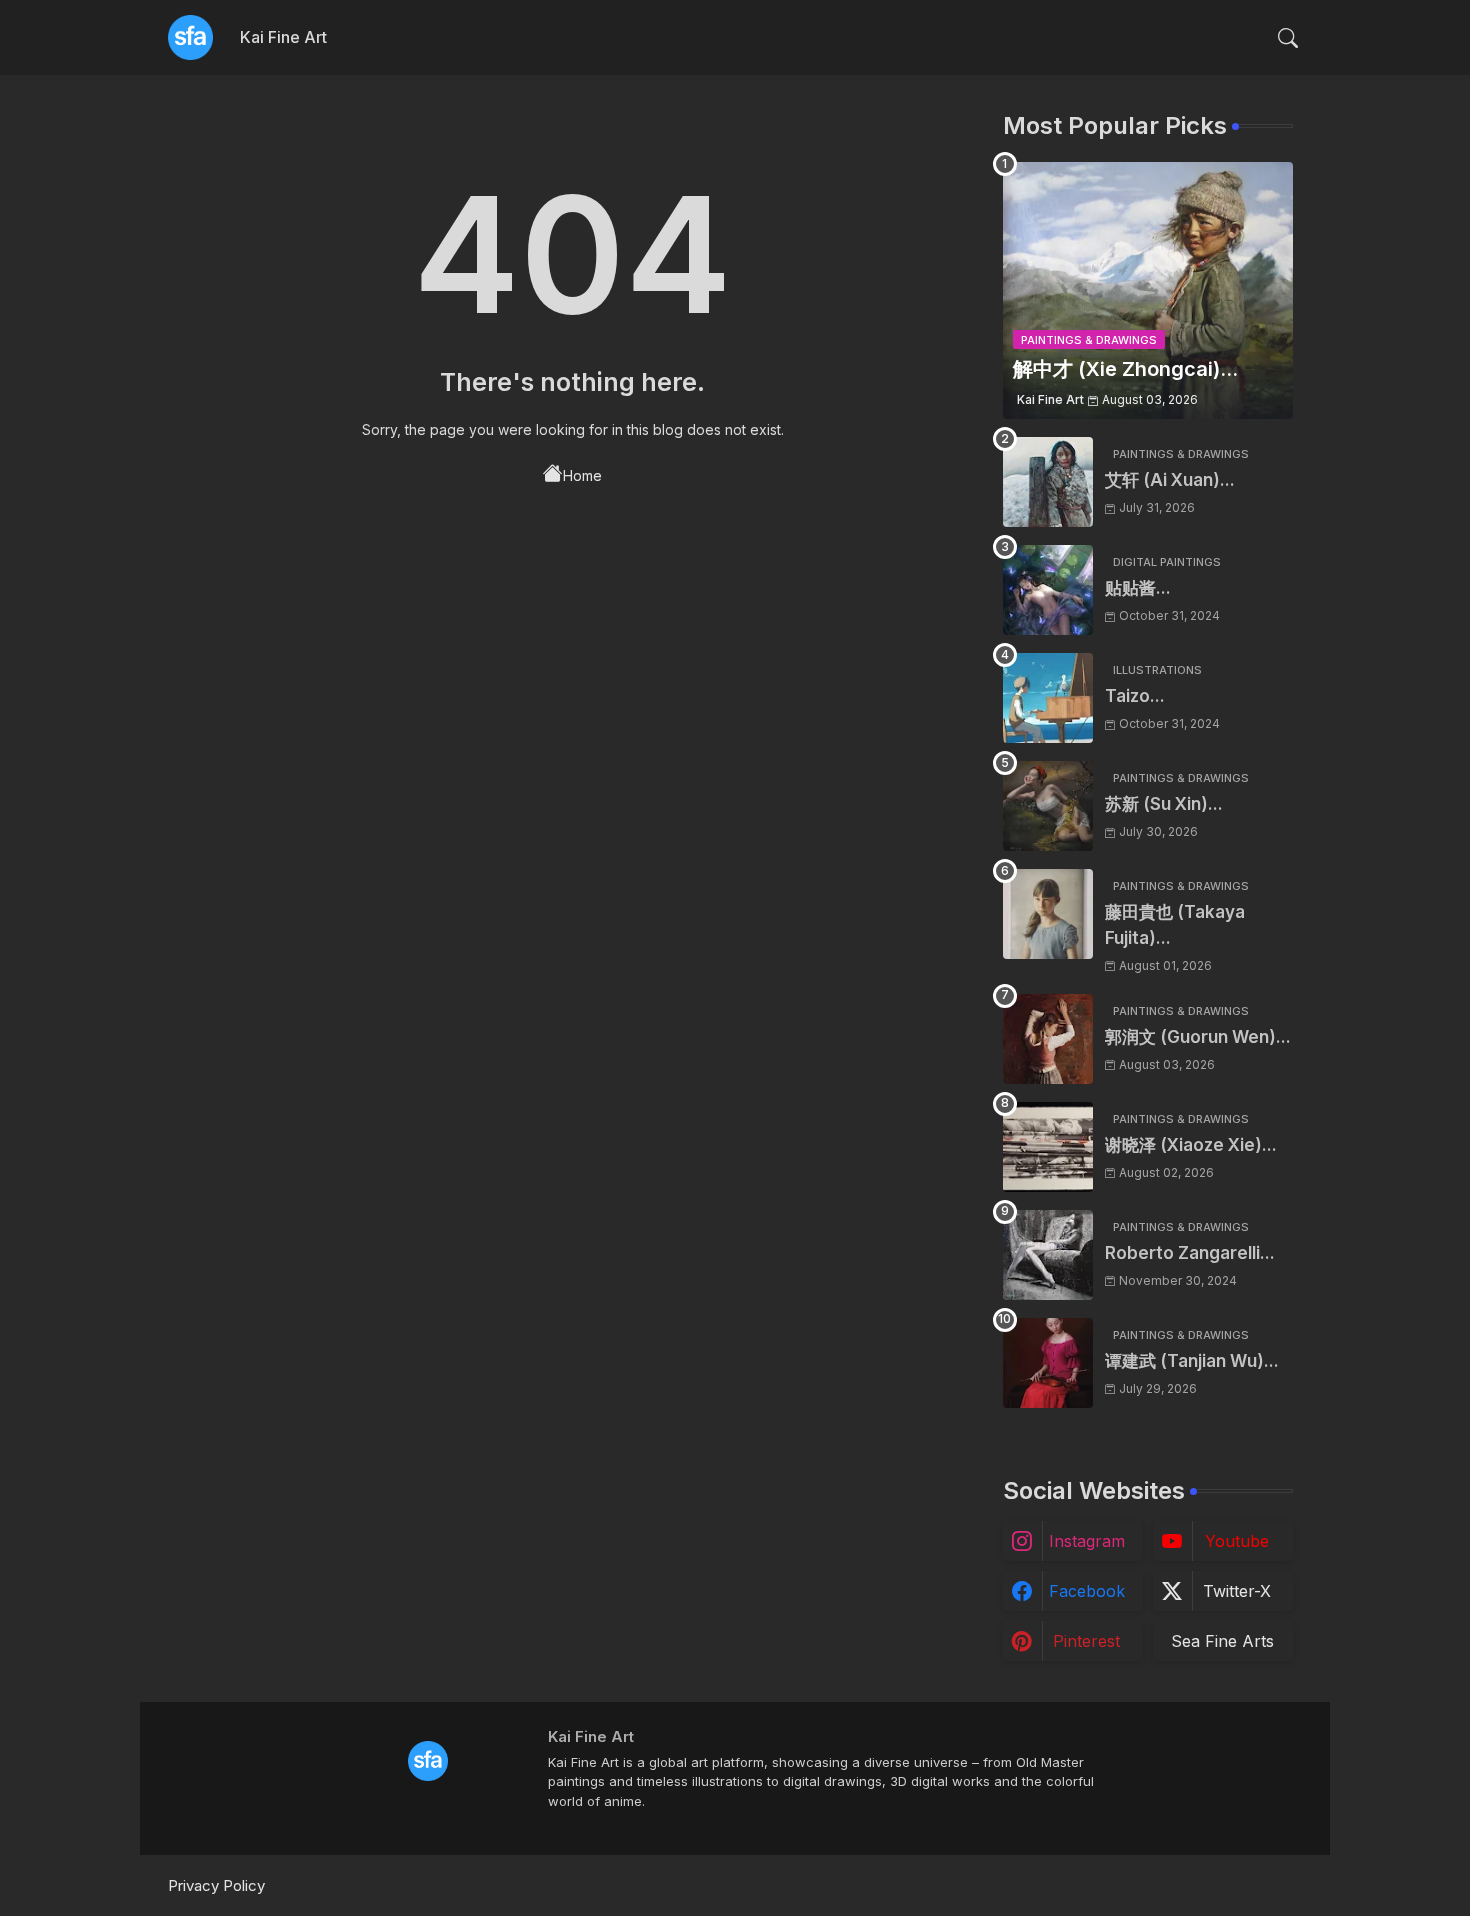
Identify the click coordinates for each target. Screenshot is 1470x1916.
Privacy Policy (216, 1885)
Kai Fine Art (283, 37)
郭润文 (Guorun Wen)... (1198, 1037)
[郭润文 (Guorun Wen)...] (1048, 1039)
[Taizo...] (1048, 698)
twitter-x (1237, 1591)
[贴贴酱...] (1048, 590)
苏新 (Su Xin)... (1164, 804)
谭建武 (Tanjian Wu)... (1192, 1361)
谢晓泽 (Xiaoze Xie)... (1191, 1145)
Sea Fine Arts (1222, 1641)
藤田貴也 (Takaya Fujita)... (1175, 925)
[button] (1288, 38)
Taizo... (1135, 696)
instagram (1087, 1541)
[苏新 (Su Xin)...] (1048, 806)
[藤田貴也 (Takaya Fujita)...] (1048, 914)
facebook (1087, 1591)
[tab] (283, 37)
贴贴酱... (1138, 588)
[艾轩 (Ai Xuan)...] (1048, 482)
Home (582, 475)
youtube (1237, 1541)
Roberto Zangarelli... (1190, 1253)
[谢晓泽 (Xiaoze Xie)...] (1048, 1147)
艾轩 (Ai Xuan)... (1170, 480)
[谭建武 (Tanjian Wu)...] (1048, 1363)
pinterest (1086, 1641)
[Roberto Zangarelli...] (1048, 1255)
